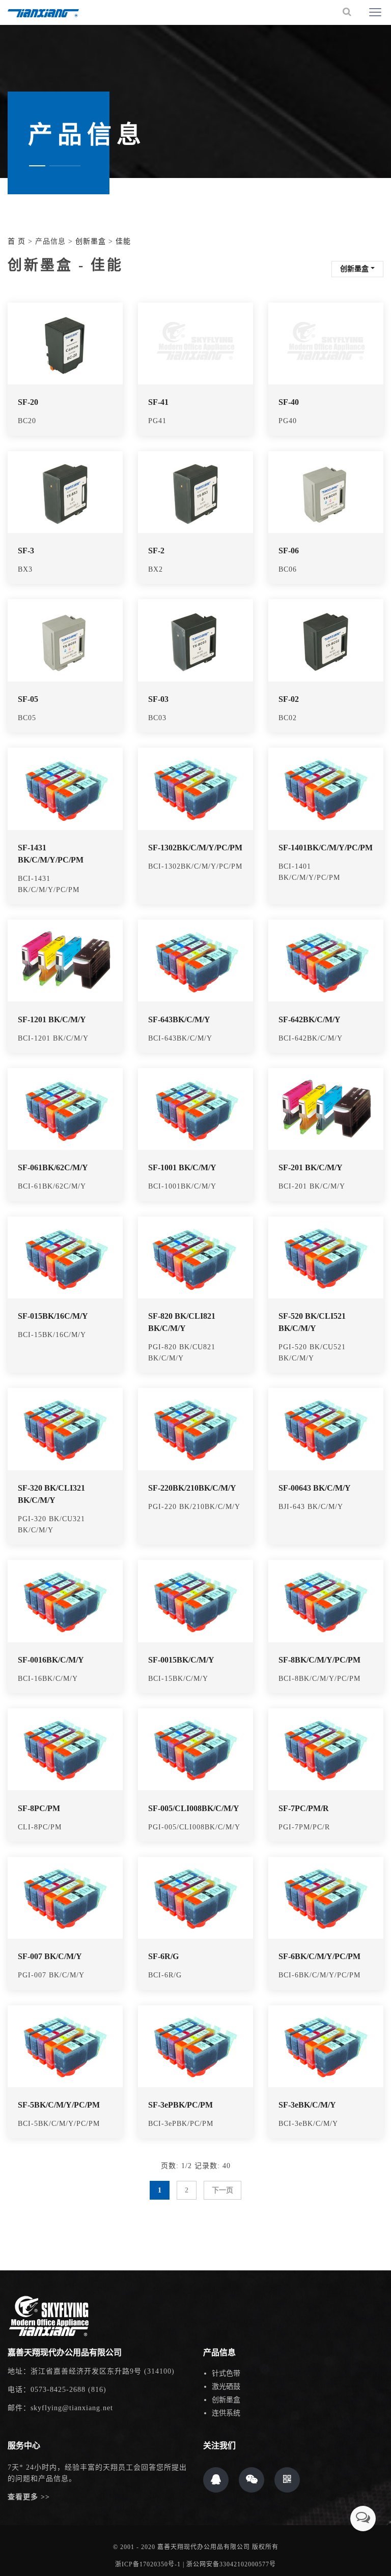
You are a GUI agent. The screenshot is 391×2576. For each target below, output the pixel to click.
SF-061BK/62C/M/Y (53, 1167)
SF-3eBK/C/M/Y (307, 2105)
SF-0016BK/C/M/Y (51, 1660)
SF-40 (289, 402)
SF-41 (158, 402)
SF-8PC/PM (39, 1808)
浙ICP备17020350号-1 (148, 2564)
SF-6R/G (163, 1956)
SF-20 (28, 402)
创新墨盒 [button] (354, 269)
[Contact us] (363, 2519)
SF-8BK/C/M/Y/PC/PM (319, 1660)
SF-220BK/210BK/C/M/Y (192, 1488)
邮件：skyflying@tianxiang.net (60, 2408)
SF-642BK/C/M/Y (310, 1019)
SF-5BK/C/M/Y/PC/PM (59, 2105)
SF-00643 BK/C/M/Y (315, 1488)
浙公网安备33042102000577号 (231, 2564)
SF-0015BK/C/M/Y (181, 1660)
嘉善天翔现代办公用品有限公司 (204, 2547)
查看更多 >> (29, 2497)
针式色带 (226, 2373)
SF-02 (289, 699)
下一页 (222, 2190)
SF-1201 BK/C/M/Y (52, 1019)
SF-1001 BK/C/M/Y (182, 1167)
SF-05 (28, 699)
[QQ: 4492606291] (216, 2480)
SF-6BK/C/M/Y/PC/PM (319, 1956)
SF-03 (158, 699)
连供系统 (226, 2413)
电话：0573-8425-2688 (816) (57, 2390)
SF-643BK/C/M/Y (179, 1019)
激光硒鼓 (226, 2387)
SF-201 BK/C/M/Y (311, 1167)
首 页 (17, 241)
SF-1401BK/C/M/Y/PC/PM (326, 848)
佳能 (123, 241)
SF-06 (289, 551)
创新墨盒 (91, 241)
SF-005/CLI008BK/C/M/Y (194, 1808)
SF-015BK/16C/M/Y (53, 1316)
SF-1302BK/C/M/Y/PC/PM (195, 848)
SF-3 (26, 551)
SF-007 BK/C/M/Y (50, 1956)
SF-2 (156, 551)
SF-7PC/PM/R (304, 1808)
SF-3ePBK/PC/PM (180, 2105)
